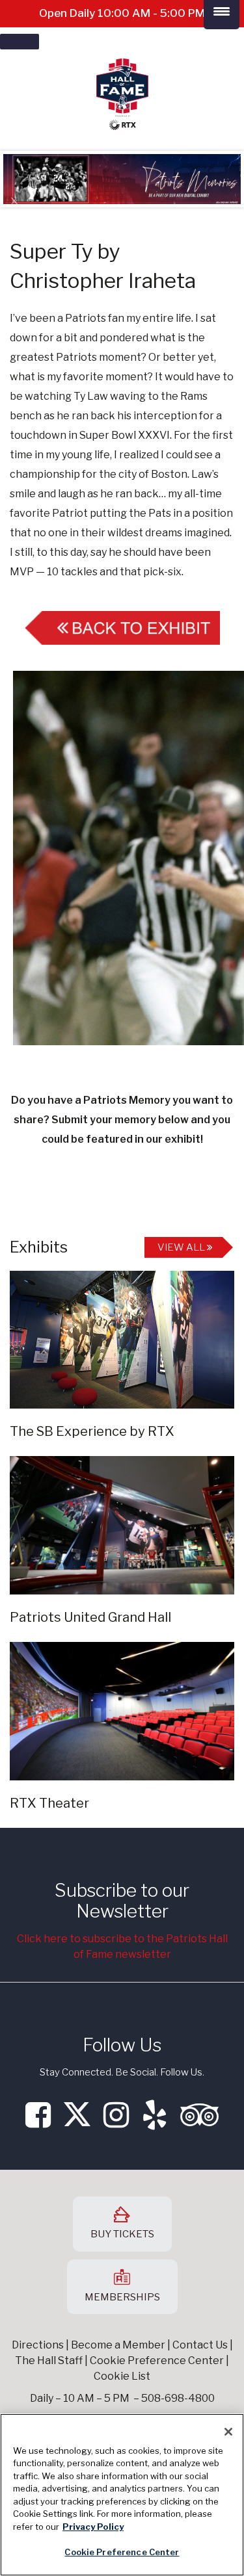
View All (182, 1247)
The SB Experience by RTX (92, 1431)
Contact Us (200, 2345)
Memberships (122, 2297)
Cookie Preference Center (122, 2552)
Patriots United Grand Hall (90, 1617)
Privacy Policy (93, 2527)
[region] (122, 2495)
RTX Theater (49, 1803)
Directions (38, 2345)
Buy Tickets (122, 2234)
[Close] (228, 2432)
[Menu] (20, 42)
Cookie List (122, 2376)
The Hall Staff (49, 2361)
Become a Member (118, 2345)
